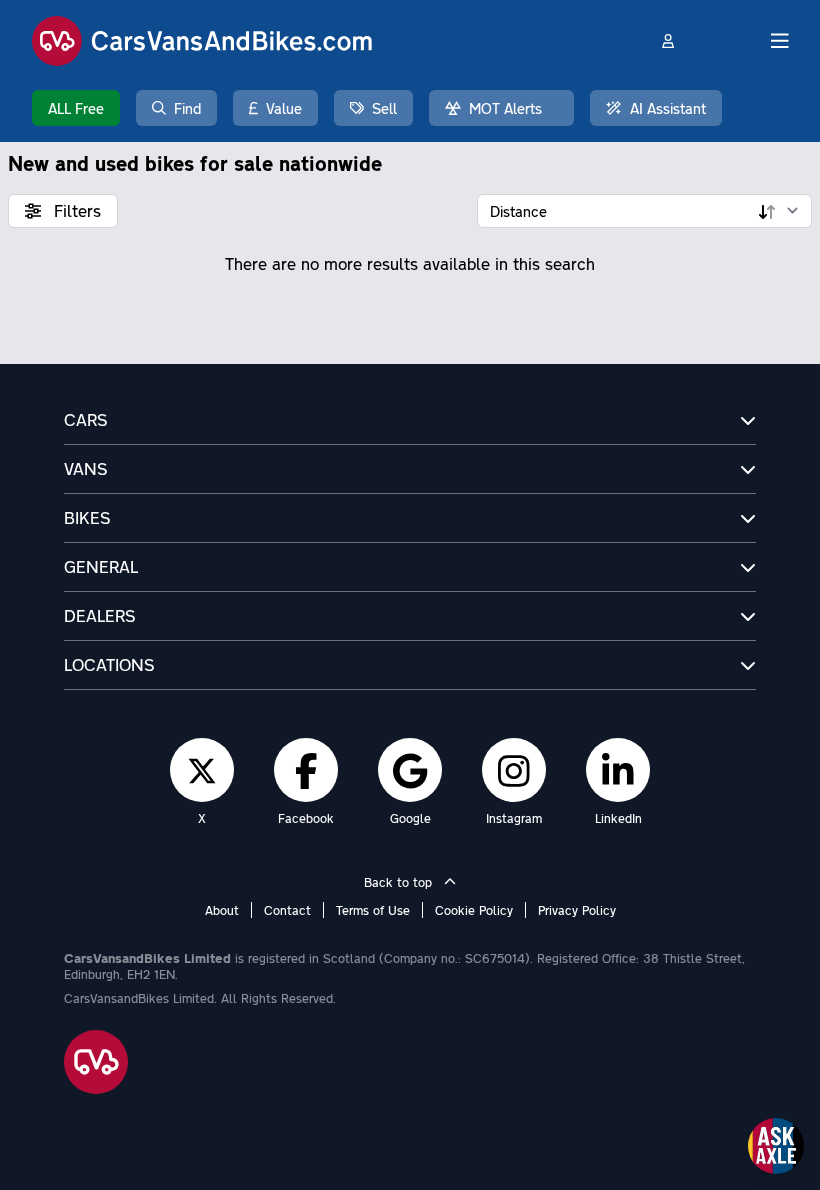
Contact (287, 910)
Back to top (400, 882)
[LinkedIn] (618, 770)
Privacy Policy (577, 910)
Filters (75, 210)
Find (187, 108)
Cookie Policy (474, 910)
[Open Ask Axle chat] (776, 1146)
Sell (384, 108)
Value (284, 108)
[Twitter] (202, 770)
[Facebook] (306, 770)
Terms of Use (373, 910)
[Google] (410, 770)
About (222, 910)
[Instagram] (514, 770)
